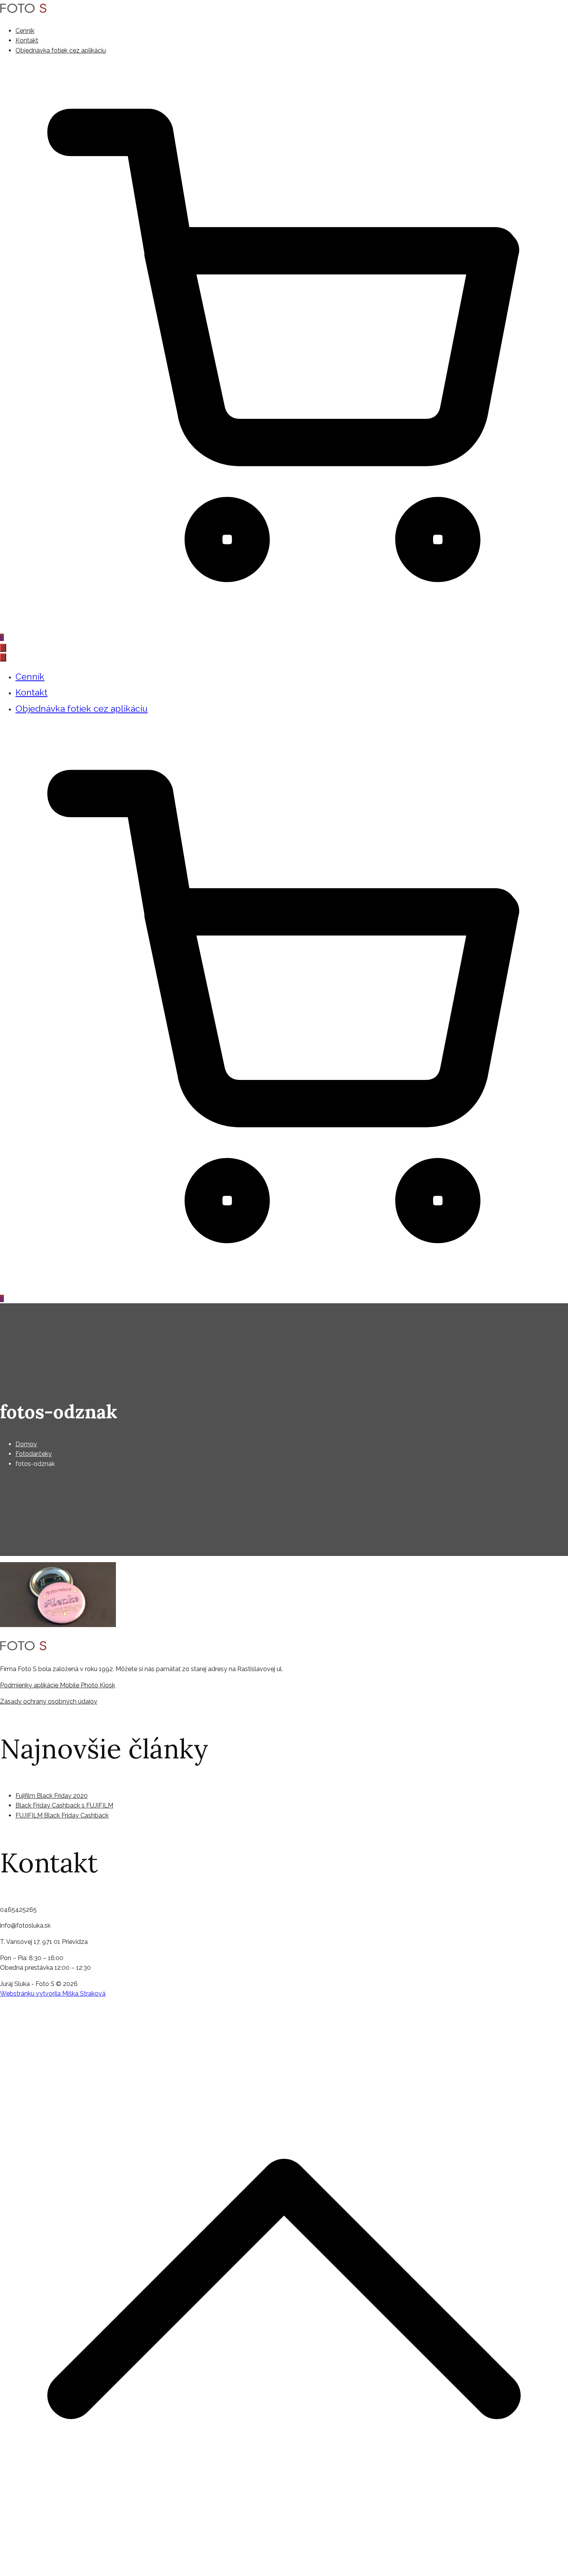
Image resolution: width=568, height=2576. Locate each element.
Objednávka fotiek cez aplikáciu (61, 50)
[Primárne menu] (3, 648)
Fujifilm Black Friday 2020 (52, 1796)
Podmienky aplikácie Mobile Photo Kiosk (58, 1685)
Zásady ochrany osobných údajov (49, 1701)
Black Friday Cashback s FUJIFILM (64, 1805)
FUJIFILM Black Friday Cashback (62, 1815)
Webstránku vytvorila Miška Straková (53, 1994)
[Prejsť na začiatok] (284, 2571)
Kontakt (27, 40)
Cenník (25, 31)
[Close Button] (3, 657)
